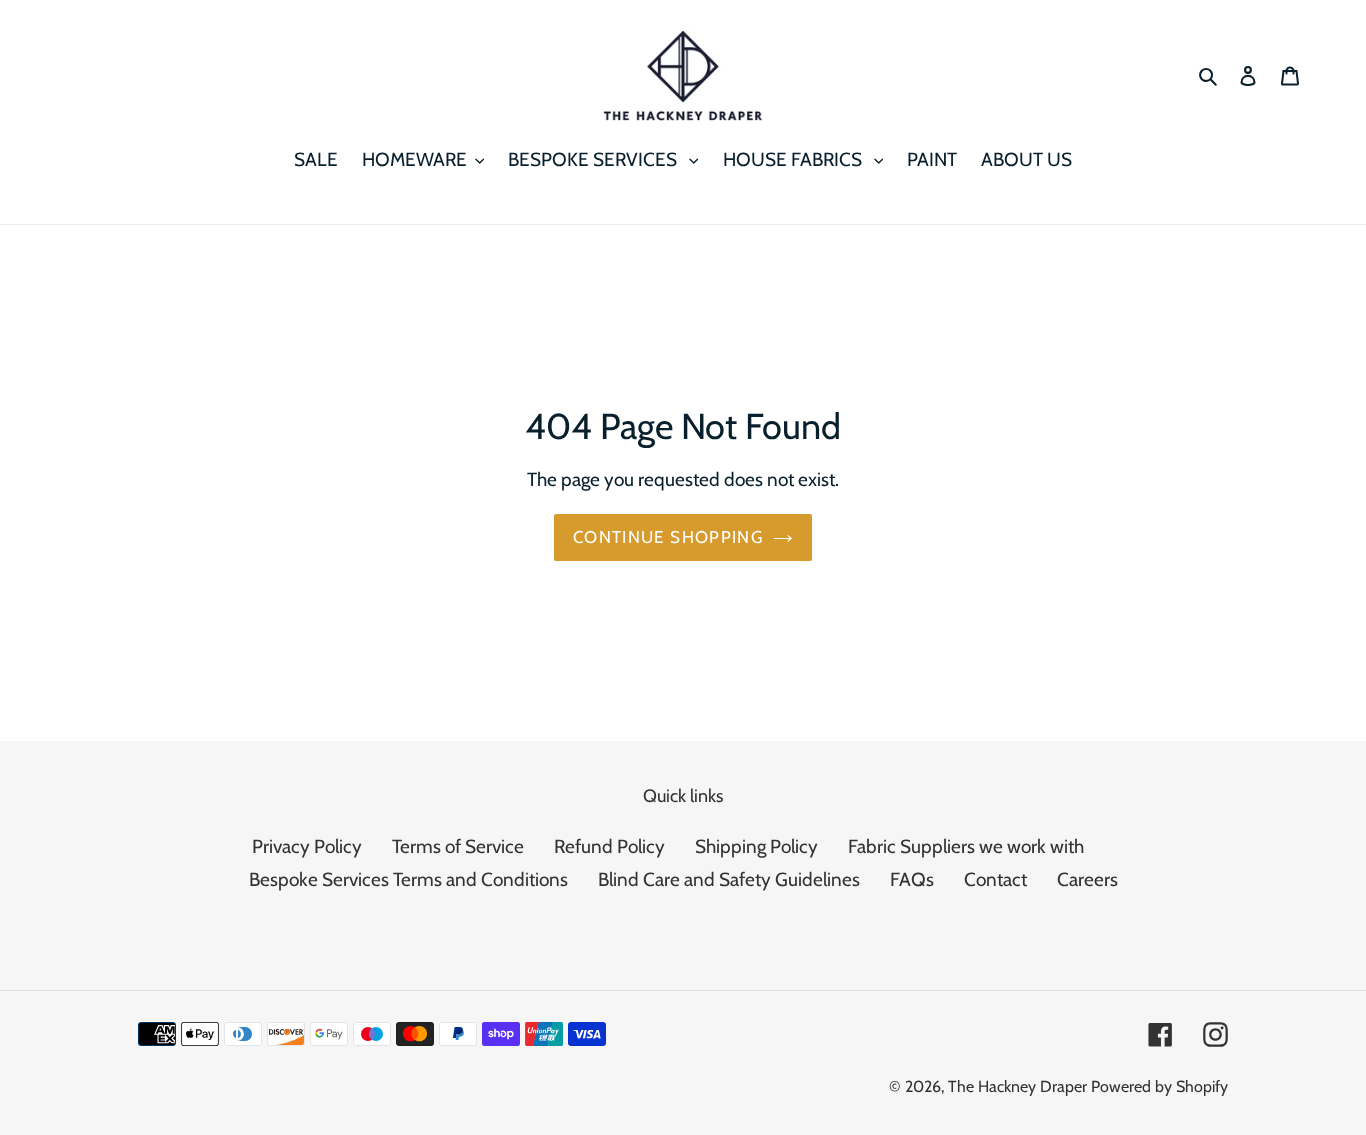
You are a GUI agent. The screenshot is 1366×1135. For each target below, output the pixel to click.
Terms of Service (458, 846)
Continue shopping (668, 537)
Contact (995, 879)
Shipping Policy (756, 846)
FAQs (912, 879)
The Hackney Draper (1017, 1086)
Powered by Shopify (1159, 1086)
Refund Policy (609, 846)
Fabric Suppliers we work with (966, 846)
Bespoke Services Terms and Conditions (408, 879)
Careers (1087, 879)
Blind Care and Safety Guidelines (729, 879)
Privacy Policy (307, 846)
